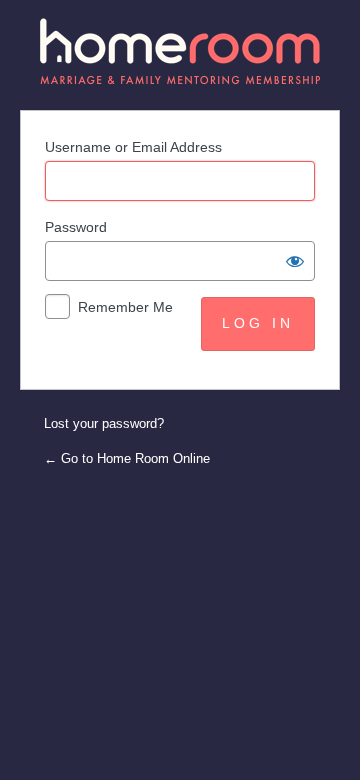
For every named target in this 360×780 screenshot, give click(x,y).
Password (76, 227)
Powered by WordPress (180, 51)
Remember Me (125, 307)
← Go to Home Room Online (127, 458)
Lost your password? (104, 423)
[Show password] (295, 261)
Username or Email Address (133, 147)
